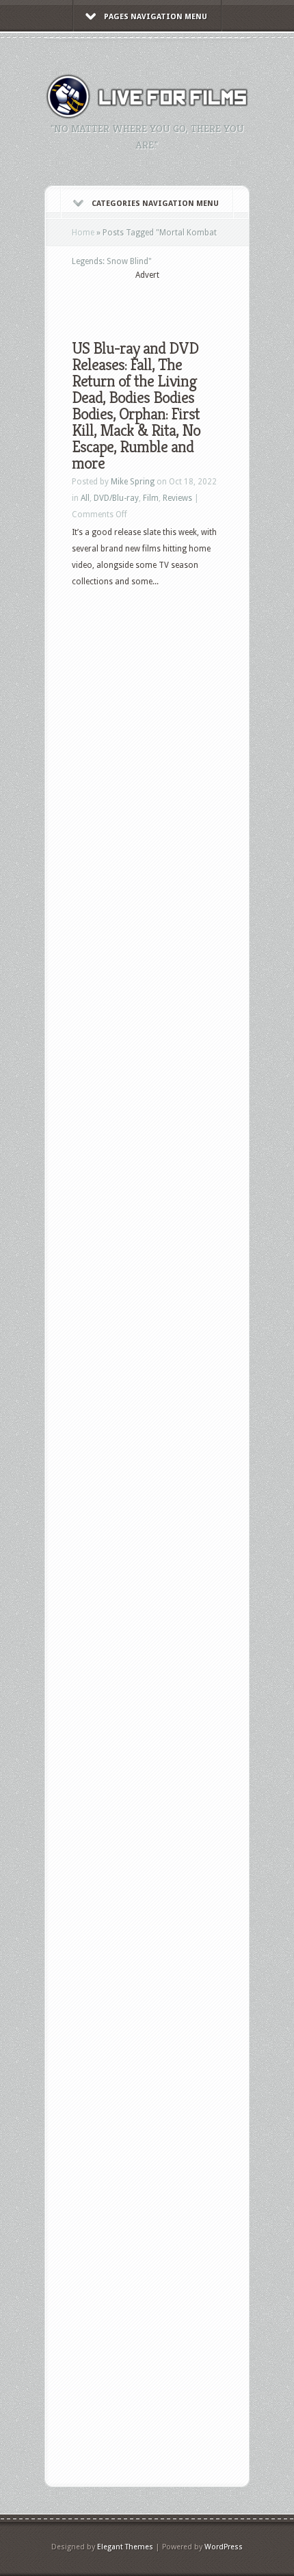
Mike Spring (133, 482)
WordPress (224, 2547)
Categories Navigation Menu (155, 204)
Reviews (177, 498)
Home (83, 233)
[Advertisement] (183, 299)
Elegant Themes (125, 2547)
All (85, 498)
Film (151, 498)
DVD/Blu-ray (116, 498)
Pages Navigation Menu (156, 17)
